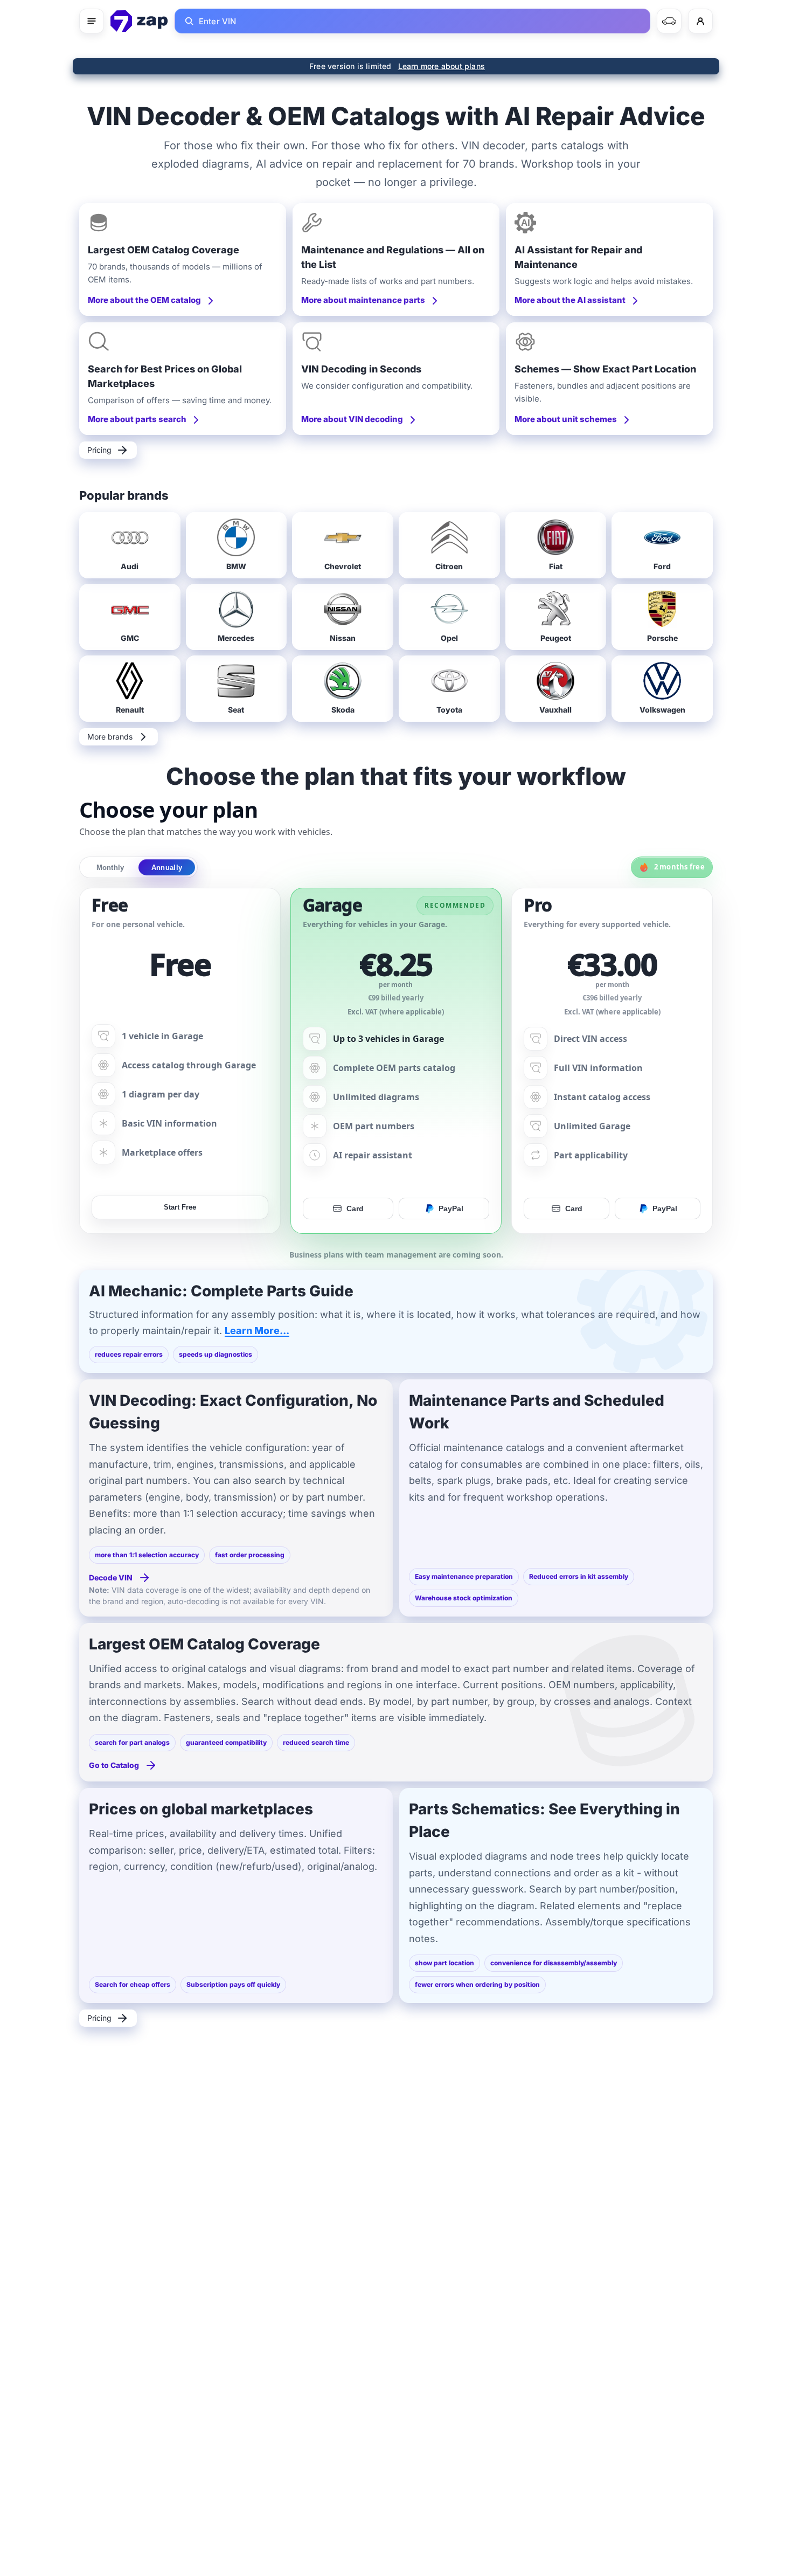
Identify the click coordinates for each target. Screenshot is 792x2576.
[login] (700, 21)
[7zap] (139, 21)
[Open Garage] (669, 21)
